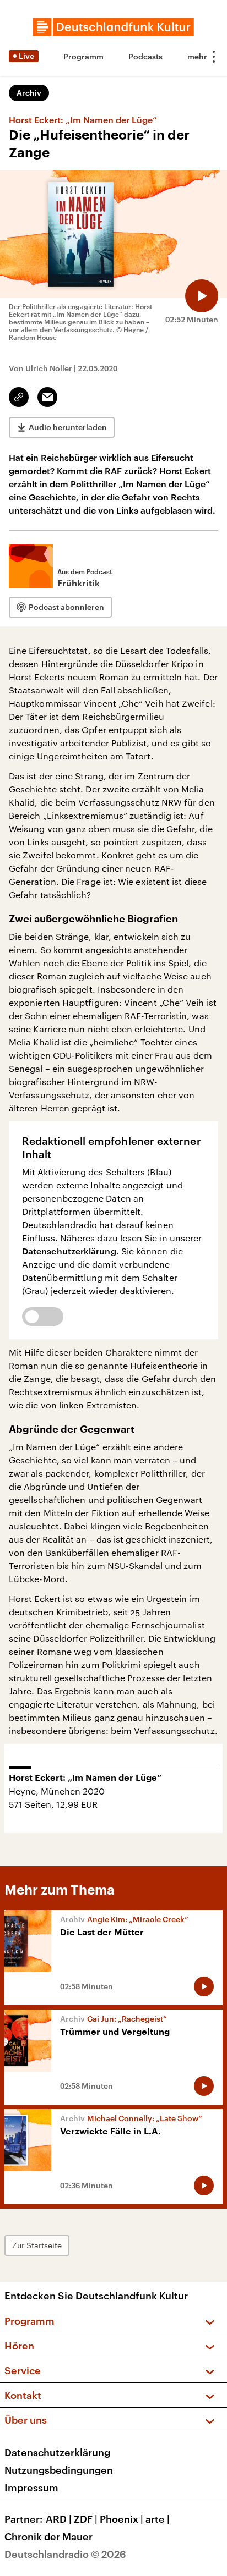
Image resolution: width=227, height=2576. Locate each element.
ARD (59, 2519)
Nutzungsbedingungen (59, 2470)
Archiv (29, 93)
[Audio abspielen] (202, 296)
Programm (83, 56)
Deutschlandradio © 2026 (65, 2554)
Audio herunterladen (68, 427)
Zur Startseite (37, 2245)
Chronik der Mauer (48, 2536)
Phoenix (121, 2519)
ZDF (86, 2519)
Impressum (31, 2487)
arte (158, 2519)
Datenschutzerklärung (69, 1251)
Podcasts (145, 56)
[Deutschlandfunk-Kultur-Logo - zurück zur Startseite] (113, 27)
